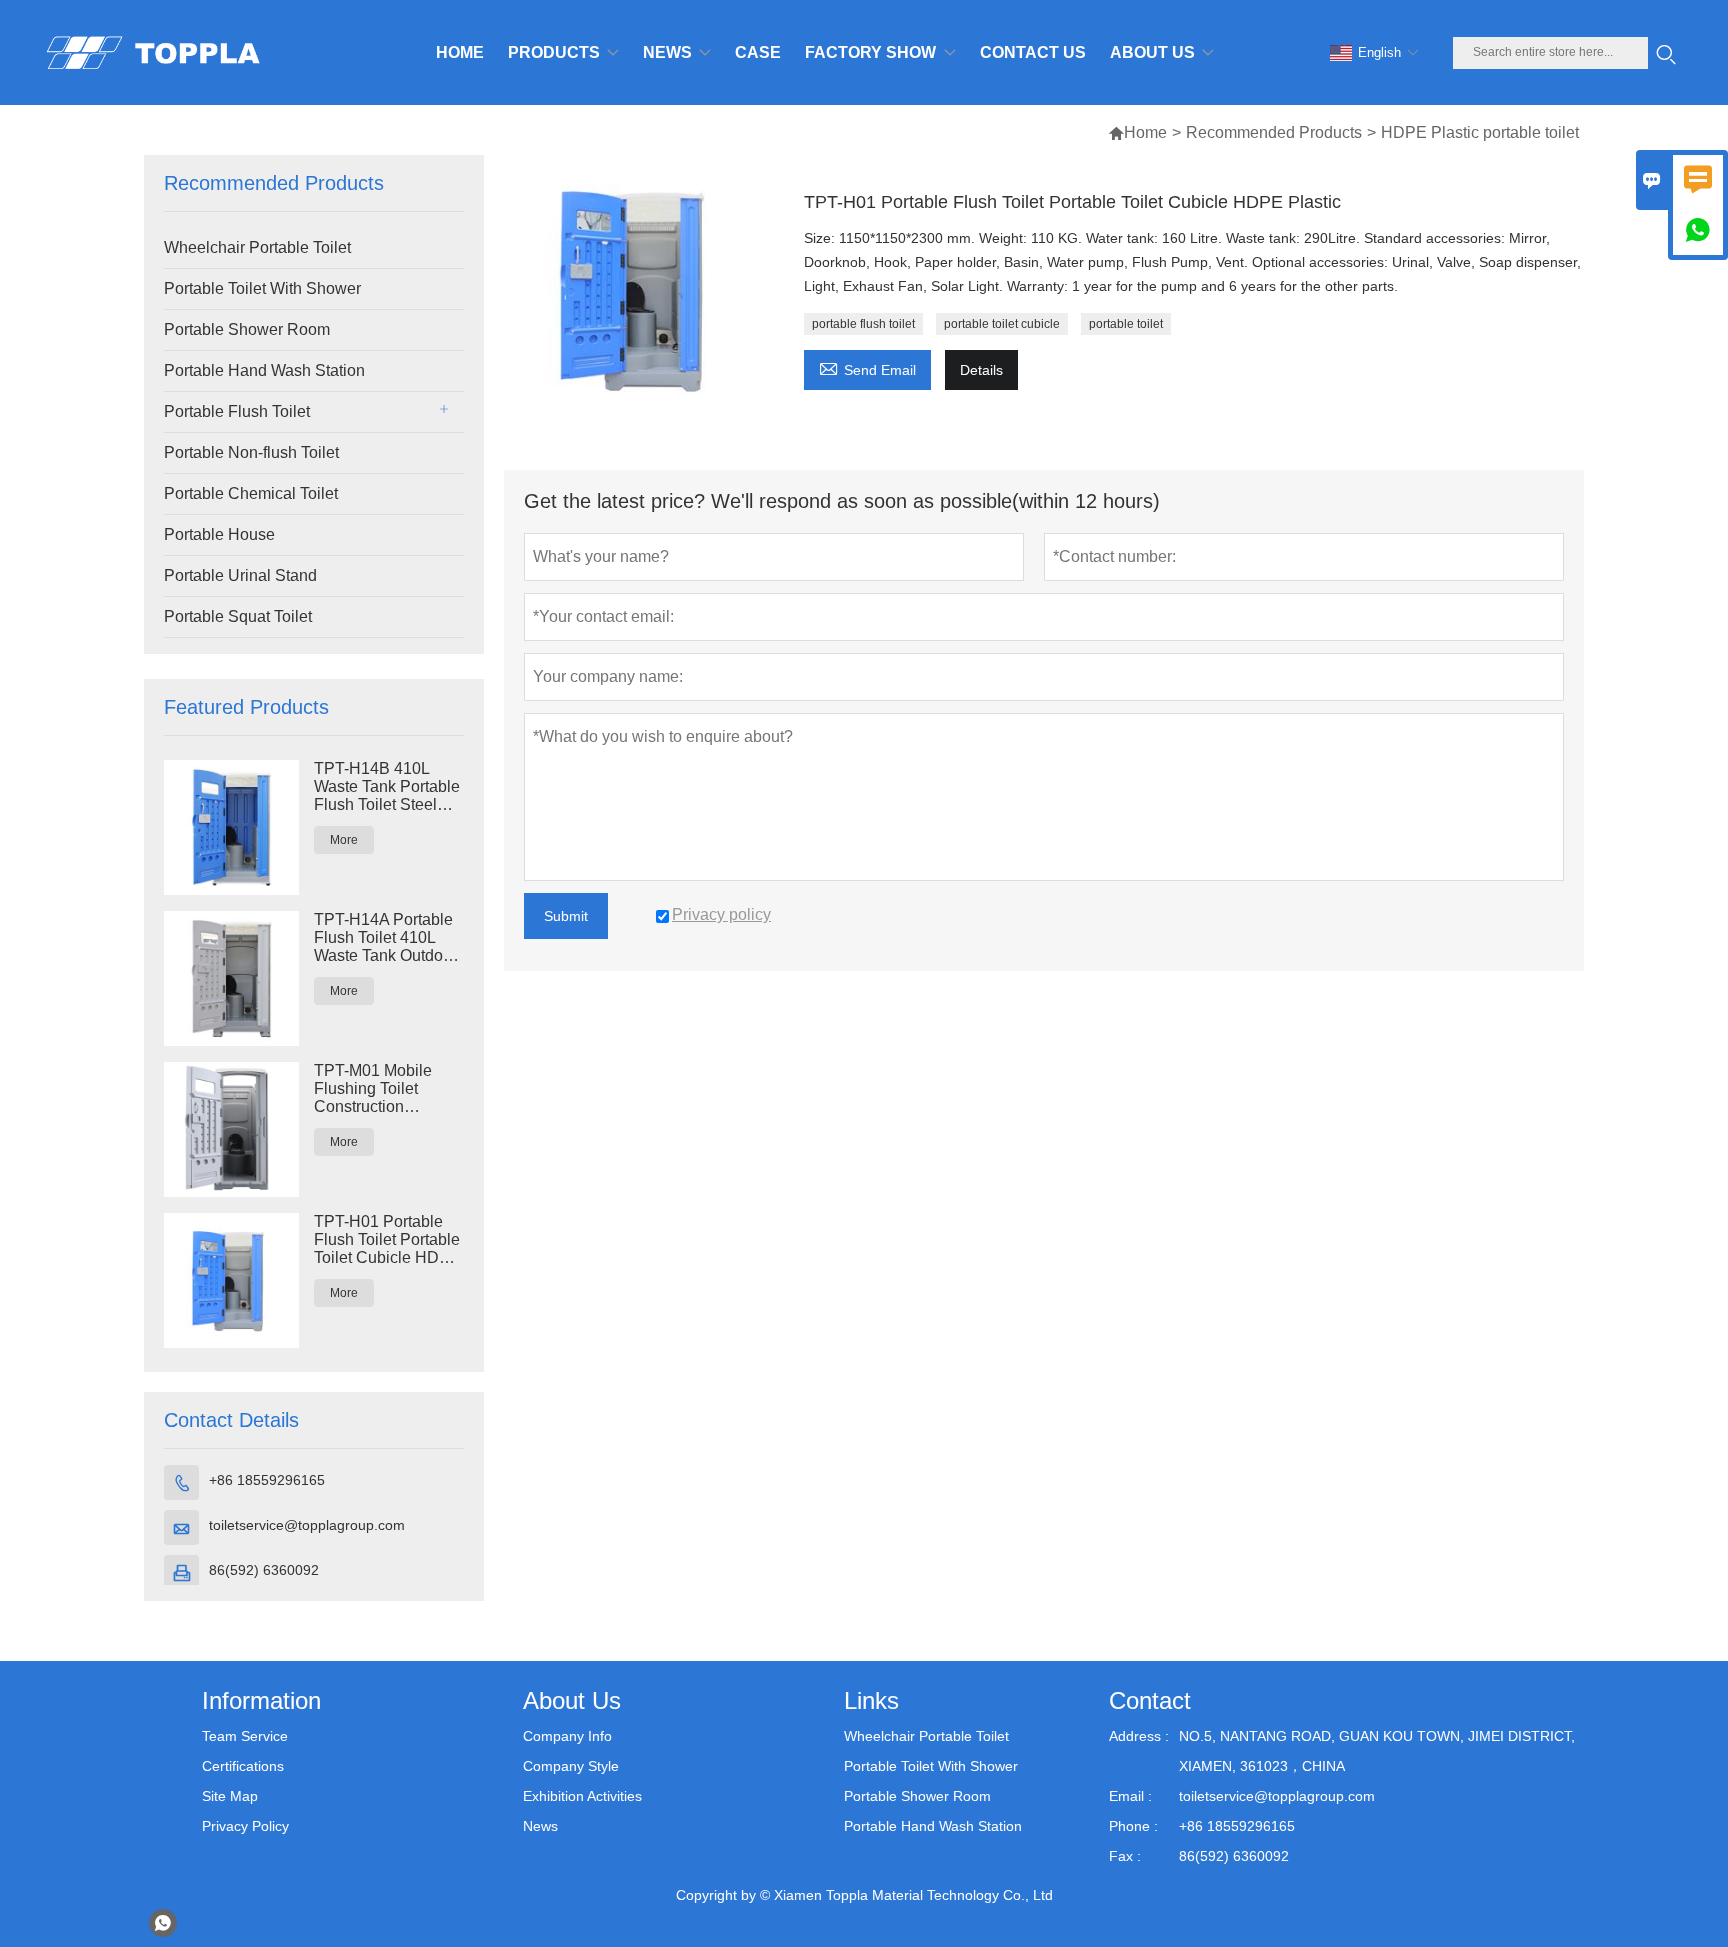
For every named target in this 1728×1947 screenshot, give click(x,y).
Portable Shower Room (247, 329)
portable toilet (1126, 324)
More (344, 840)
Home (1145, 132)
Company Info (567, 1736)
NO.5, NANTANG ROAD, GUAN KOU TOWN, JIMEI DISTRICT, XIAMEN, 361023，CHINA (1377, 1751)
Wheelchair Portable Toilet (257, 247)
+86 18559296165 (267, 1480)
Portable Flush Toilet (237, 411)
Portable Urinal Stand (240, 575)
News (540, 1826)
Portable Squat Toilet (238, 616)
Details (981, 370)
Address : (1139, 1736)
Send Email (867, 367)
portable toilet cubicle (1002, 324)
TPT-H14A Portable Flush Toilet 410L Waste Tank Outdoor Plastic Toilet (385, 938)
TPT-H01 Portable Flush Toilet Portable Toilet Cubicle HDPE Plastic (387, 1240)
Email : (1130, 1796)
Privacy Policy (245, 1826)
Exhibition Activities (582, 1796)
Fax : (1125, 1856)
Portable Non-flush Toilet (251, 452)
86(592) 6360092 (264, 1570)
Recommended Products (1274, 132)
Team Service (245, 1736)
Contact (1150, 1700)
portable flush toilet (863, 324)
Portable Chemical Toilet (251, 493)
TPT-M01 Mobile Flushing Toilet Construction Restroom (373, 1089)
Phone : (1133, 1826)
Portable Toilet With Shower (262, 288)
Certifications (243, 1766)
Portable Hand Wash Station (264, 370)
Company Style (571, 1766)
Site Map (230, 1796)
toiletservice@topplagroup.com (307, 1525)
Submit (566, 916)
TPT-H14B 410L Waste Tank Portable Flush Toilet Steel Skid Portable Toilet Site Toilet (387, 787)
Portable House (219, 534)
